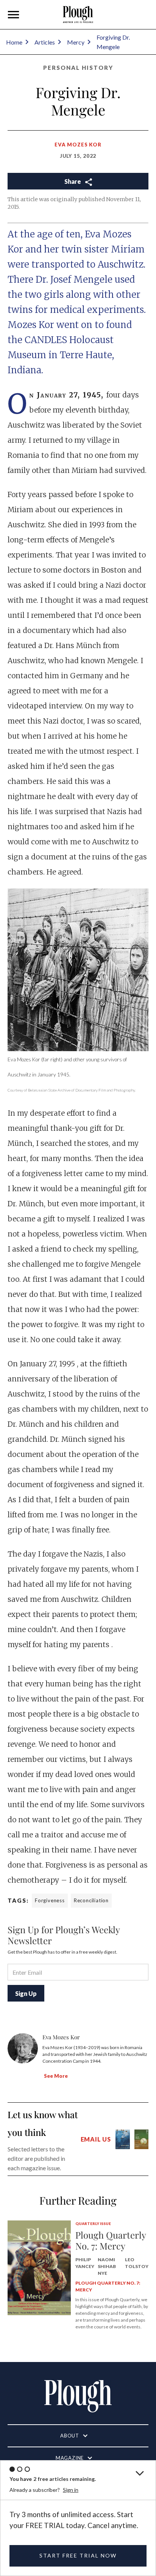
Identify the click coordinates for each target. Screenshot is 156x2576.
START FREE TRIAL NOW (78, 2555)
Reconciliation (91, 1900)
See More (56, 2076)
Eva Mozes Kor (78, 145)
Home (14, 42)
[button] (14, 15)
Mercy (76, 42)
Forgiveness (50, 1900)
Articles (45, 42)
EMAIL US (96, 2139)
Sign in (71, 2490)
